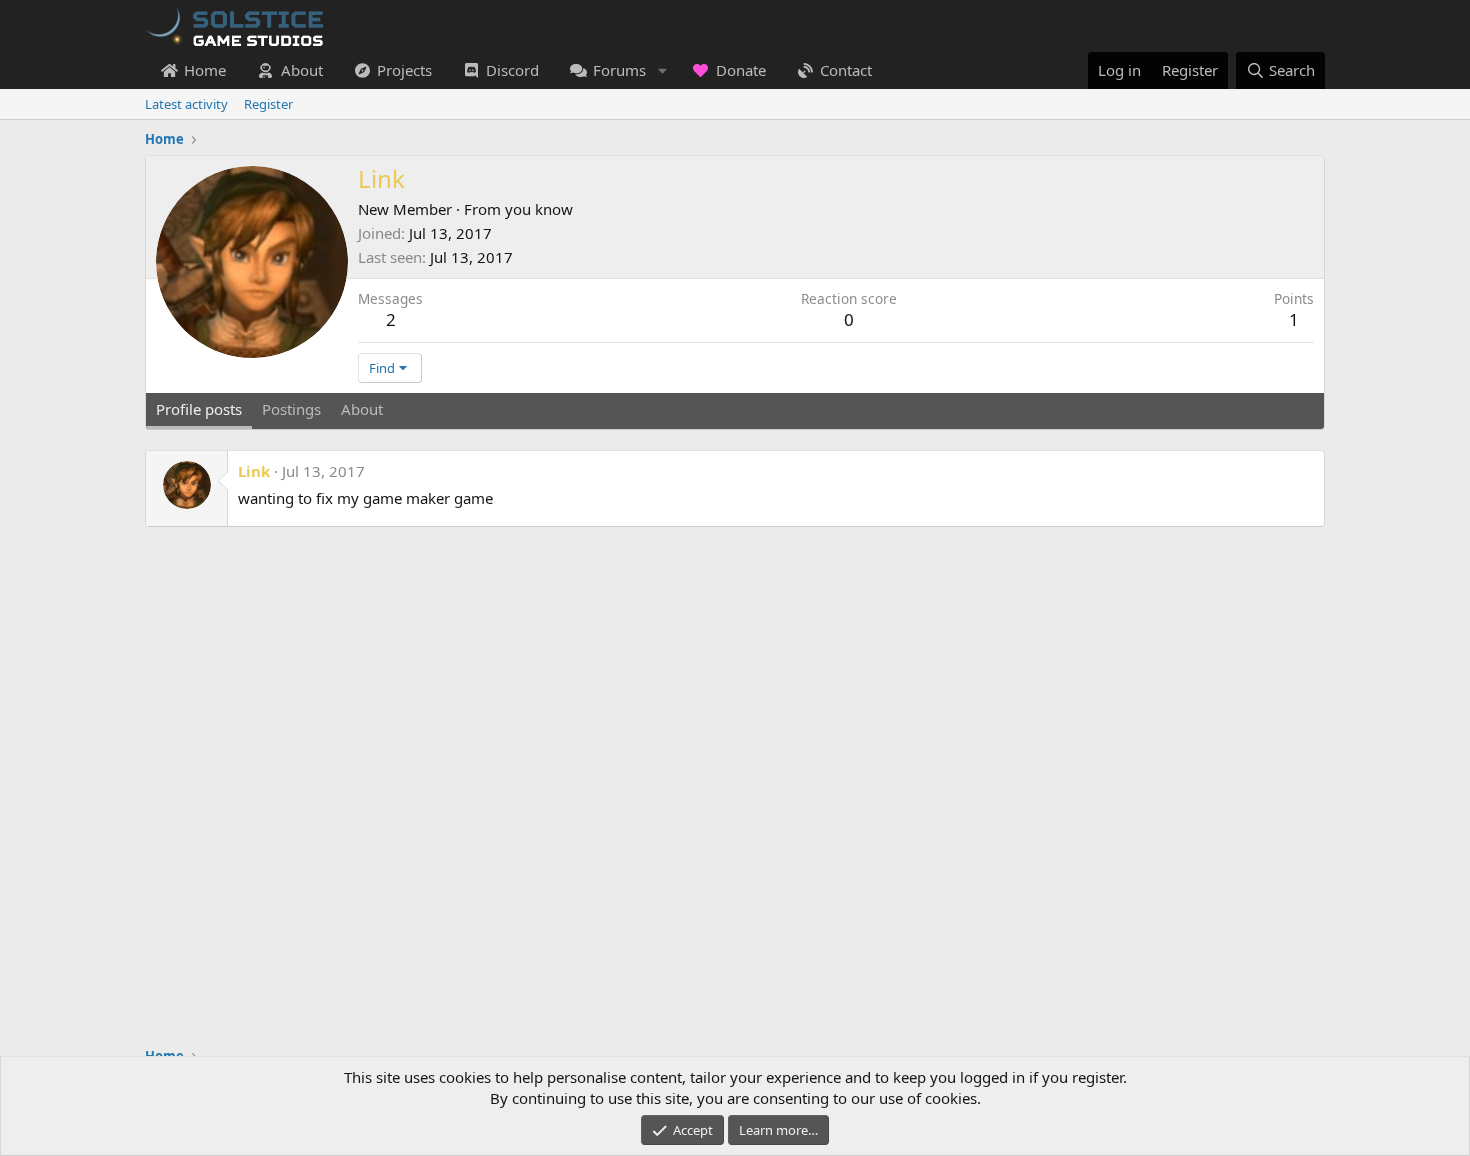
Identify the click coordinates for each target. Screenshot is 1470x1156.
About (302, 70)
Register (268, 104)
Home (205, 70)
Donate (741, 70)
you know (539, 209)
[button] (662, 70)
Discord (512, 70)
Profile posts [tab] (199, 409)
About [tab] (362, 409)
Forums (619, 70)
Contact (846, 70)
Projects (404, 70)
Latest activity (186, 104)
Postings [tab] (291, 409)
